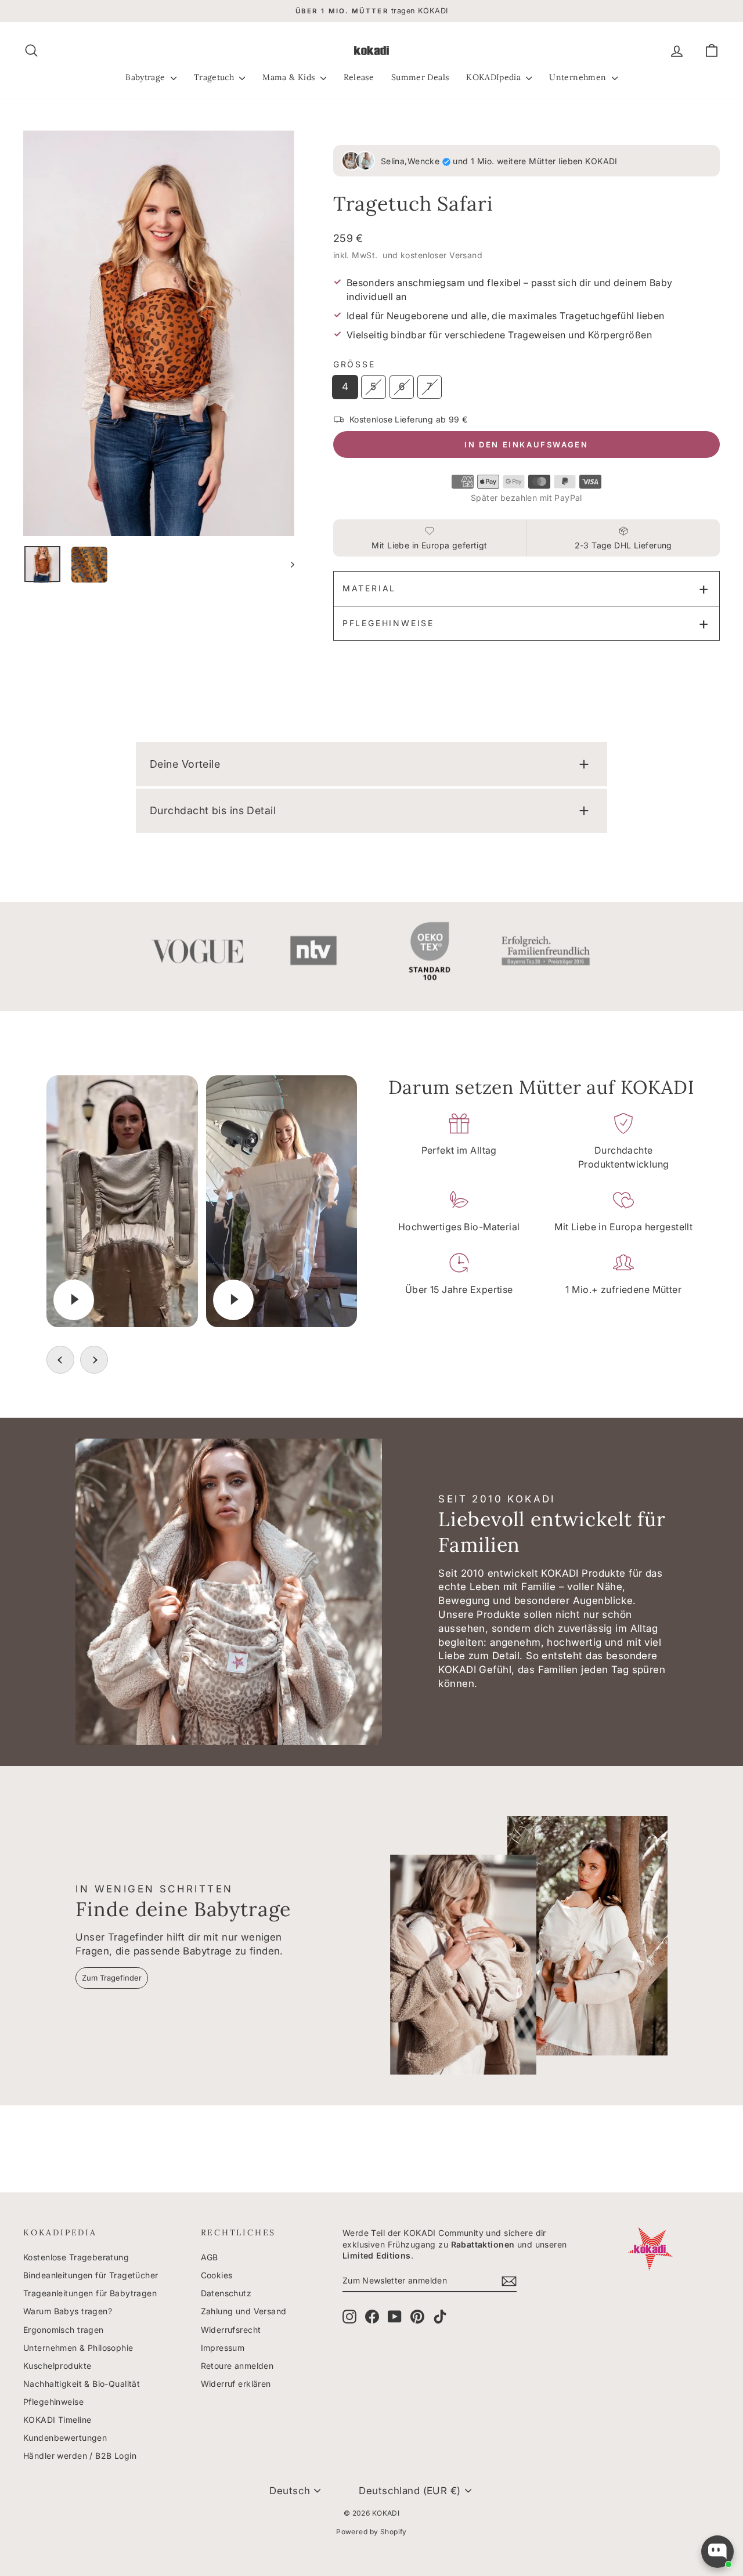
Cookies (217, 2275)
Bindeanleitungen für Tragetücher (91, 2275)
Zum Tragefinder (112, 1978)
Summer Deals (420, 77)
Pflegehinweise (388, 623)
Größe (354, 364)
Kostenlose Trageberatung (76, 2257)
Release (359, 77)
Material (369, 588)
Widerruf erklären (236, 2384)
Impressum (223, 2348)
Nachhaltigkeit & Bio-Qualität (82, 2384)
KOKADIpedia (495, 77)
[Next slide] (94, 1360)
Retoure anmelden (237, 2366)
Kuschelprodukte (57, 2366)
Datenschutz (226, 2293)
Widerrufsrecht (231, 2330)
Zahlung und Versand (244, 2311)
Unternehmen (579, 77)
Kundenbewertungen (65, 2438)
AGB (210, 2257)
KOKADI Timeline (57, 2420)
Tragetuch (215, 77)
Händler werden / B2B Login (80, 2456)
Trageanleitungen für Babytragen (90, 2293)
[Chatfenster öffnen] (717, 2552)
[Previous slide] (60, 1360)
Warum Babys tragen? (68, 2311)
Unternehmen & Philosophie (78, 2348)
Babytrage (147, 77)
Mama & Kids (290, 77)
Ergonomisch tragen (64, 2330)
